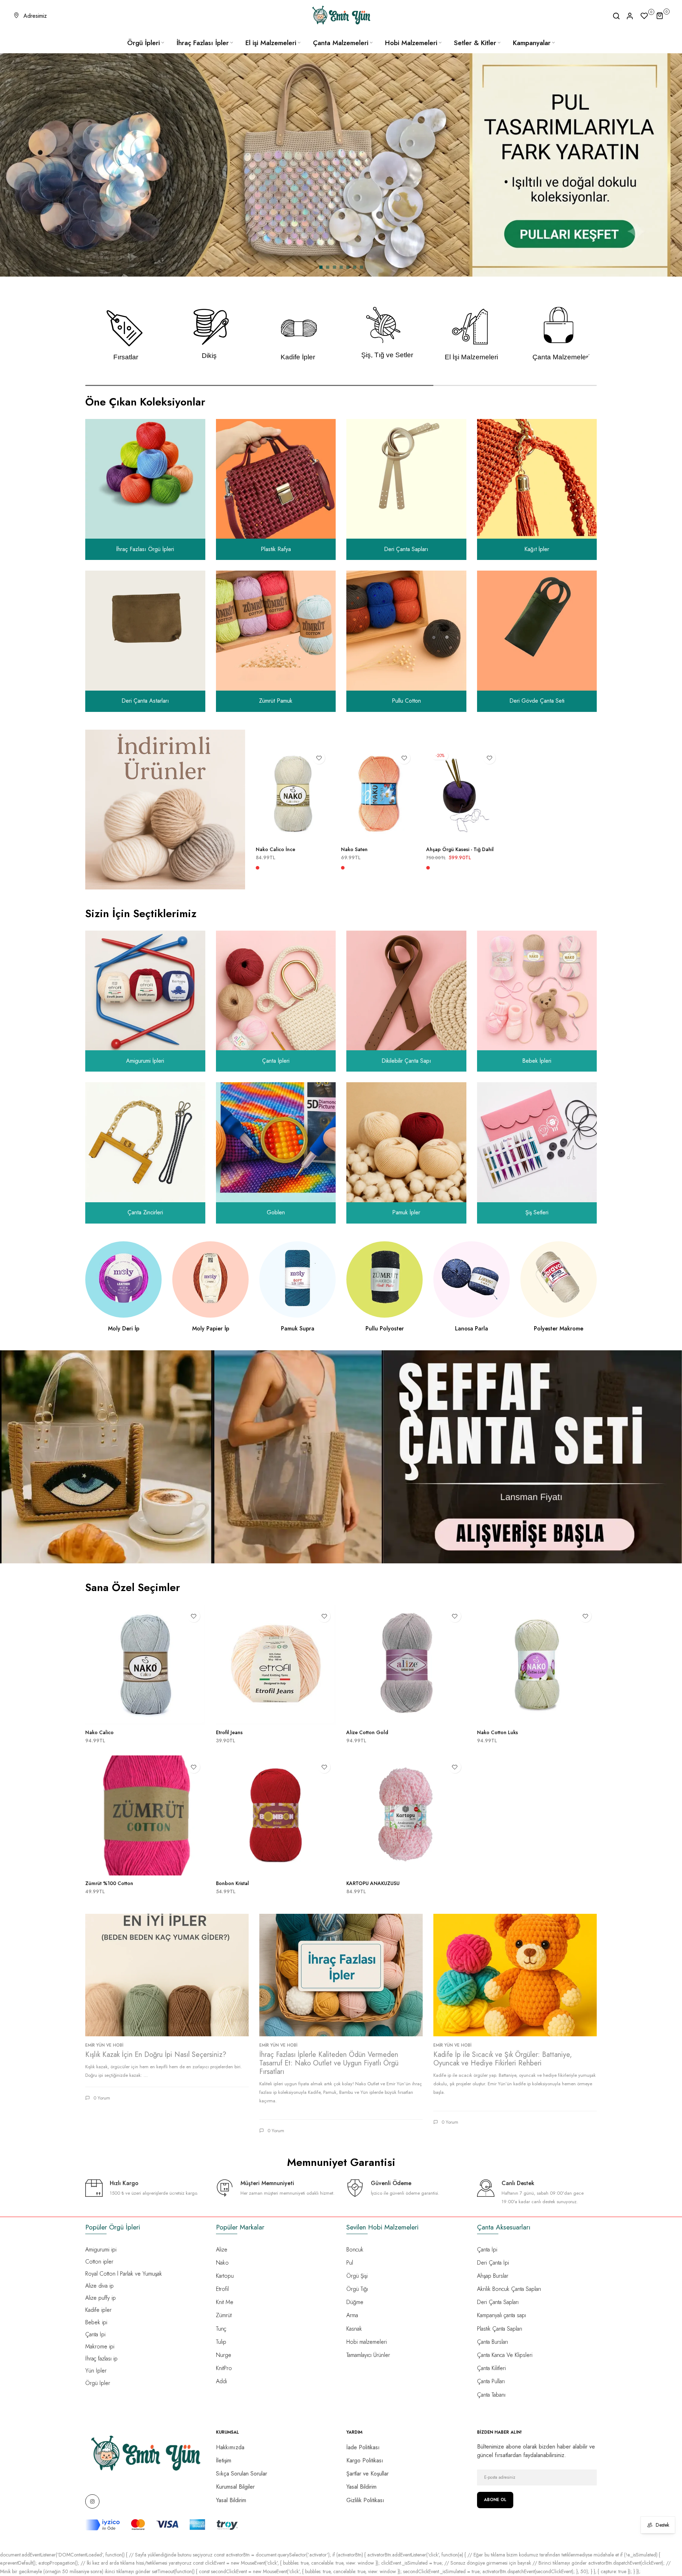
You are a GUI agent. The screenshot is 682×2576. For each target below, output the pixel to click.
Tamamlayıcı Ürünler (368, 2355)
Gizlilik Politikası (365, 2500)
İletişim (224, 2460)
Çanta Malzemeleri (341, 43)
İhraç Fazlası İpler (203, 43)
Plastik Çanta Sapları (500, 2329)
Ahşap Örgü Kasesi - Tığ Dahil (460, 850)
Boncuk (355, 2250)
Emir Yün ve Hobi (104, 2045)
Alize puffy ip (101, 2298)
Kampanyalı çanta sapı (502, 2315)
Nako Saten (354, 850)
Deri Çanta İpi (493, 2263)
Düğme (355, 2302)
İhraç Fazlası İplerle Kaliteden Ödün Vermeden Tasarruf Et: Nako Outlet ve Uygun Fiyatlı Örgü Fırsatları (329, 2063)
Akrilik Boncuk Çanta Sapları (509, 2289)
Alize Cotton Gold (367, 1732)
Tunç (221, 2329)
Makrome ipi (100, 2346)
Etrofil (222, 2289)
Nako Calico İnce (275, 850)
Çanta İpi (95, 2334)
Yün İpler (96, 2371)
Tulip (221, 2342)
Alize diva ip (99, 2286)
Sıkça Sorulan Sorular (242, 2474)
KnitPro (224, 2368)
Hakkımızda (230, 2447)
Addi (221, 2381)
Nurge (224, 2355)
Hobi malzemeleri (367, 2342)
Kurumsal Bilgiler (235, 2487)
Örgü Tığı (357, 2289)
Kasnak (354, 2329)
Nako (222, 2263)
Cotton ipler (99, 2262)
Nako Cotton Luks (497, 1732)
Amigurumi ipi (101, 2250)
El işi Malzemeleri (271, 43)
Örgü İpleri (144, 43)
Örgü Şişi (357, 2276)
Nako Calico (99, 1732)
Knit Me (225, 2302)
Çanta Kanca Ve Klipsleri (505, 2355)
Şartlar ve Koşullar (367, 2474)
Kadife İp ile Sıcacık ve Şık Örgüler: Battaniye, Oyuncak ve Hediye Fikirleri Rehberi (503, 2059)
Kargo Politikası (365, 2460)
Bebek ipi (96, 2322)
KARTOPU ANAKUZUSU (373, 1883)
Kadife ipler (98, 2310)
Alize (222, 2250)
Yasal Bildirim (231, 2500)
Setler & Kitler (475, 43)
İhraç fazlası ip (101, 2359)
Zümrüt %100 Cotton (109, 1883)
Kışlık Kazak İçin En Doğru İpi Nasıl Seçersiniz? (156, 2055)
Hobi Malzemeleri (411, 43)
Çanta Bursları (492, 2342)
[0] (644, 16)
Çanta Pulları (491, 2381)
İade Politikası (363, 2447)
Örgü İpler (98, 2383)
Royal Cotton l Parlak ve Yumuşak (124, 2274)
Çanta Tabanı (491, 2395)
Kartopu (225, 2276)
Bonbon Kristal (232, 1883)
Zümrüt (224, 2315)
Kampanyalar (532, 43)
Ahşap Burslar (493, 2276)
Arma (352, 2315)
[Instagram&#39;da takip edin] (92, 2501)
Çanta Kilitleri (491, 2368)
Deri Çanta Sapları (498, 2302)
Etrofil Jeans (229, 1732)
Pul (350, 2263)
